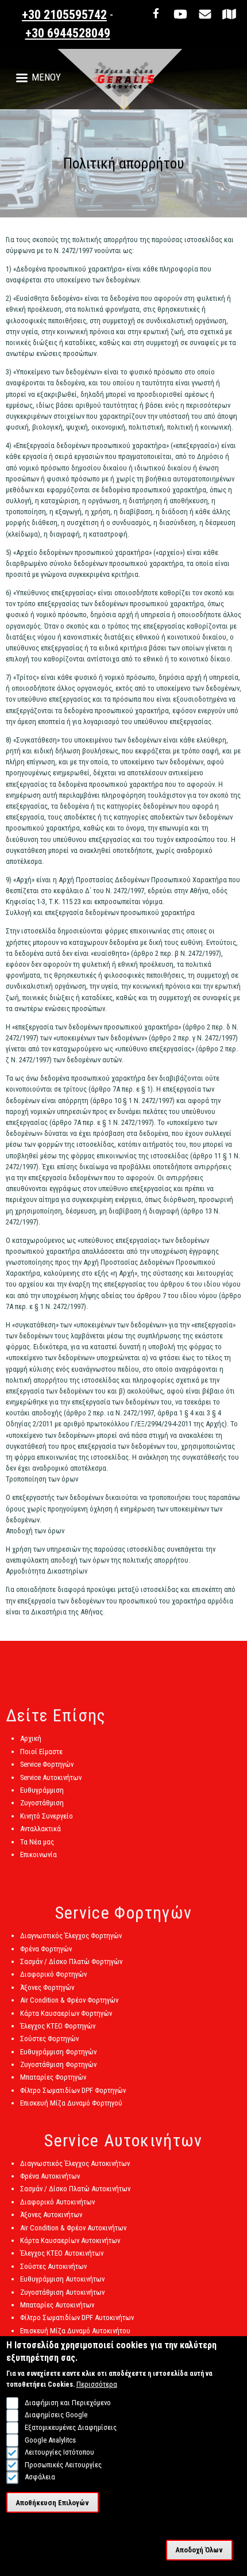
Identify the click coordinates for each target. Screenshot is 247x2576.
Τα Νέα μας (37, 1842)
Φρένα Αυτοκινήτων (50, 2176)
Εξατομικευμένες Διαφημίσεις (70, 2427)
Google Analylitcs (50, 2440)
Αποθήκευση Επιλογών (52, 2503)
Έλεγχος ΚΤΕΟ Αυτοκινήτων (62, 2253)
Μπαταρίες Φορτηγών (53, 2077)
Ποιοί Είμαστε (41, 1752)
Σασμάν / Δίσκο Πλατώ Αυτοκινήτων (75, 2189)
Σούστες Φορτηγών (49, 2039)
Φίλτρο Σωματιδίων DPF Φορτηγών (73, 2090)
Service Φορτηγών (47, 1764)
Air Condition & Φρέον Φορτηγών (69, 2000)
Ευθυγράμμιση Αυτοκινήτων (62, 2279)
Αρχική (31, 1738)
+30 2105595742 (64, 15)
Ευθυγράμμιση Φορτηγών (58, 2052)
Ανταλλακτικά (40, 1829)
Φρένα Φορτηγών (46, 1949)
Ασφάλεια (40, 2477)
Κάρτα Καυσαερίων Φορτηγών (66, 2013)
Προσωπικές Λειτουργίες (63, 2465)
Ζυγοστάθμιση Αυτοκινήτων (62, 2292)
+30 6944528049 (68, 33)
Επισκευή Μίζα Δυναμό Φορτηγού (71, 2103)
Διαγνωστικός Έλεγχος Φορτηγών (71, 1936)
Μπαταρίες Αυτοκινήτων (57, 2305)
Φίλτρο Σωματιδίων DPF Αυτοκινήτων (77, 2317)
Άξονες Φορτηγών (47, 1987)
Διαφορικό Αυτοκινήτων (57, 2202)
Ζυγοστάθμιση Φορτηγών (58, 2064)
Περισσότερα (97, 2384)
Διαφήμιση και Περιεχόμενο (67, 2403)
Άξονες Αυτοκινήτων (51, 2215)
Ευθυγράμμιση (42, 1790)
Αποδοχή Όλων (199, 2550)
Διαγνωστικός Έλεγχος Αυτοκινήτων (75, 2163)
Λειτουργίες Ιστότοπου (59, 2452)
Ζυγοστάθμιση (42, 1803)
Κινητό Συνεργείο (47, 1816)
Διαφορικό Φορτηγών (53, 1974)
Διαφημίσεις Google (56, 2415)
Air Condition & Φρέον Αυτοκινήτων (73, 2228)
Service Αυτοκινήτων (51, 1777)
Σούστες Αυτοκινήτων (53, 2266)
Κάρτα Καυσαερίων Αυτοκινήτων (70, 2240)
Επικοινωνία (38, 1855)
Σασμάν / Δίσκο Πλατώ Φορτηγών (71, 1961)
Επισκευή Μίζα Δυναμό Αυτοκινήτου (75, 2331)
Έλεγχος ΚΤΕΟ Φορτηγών (58, 2026)
